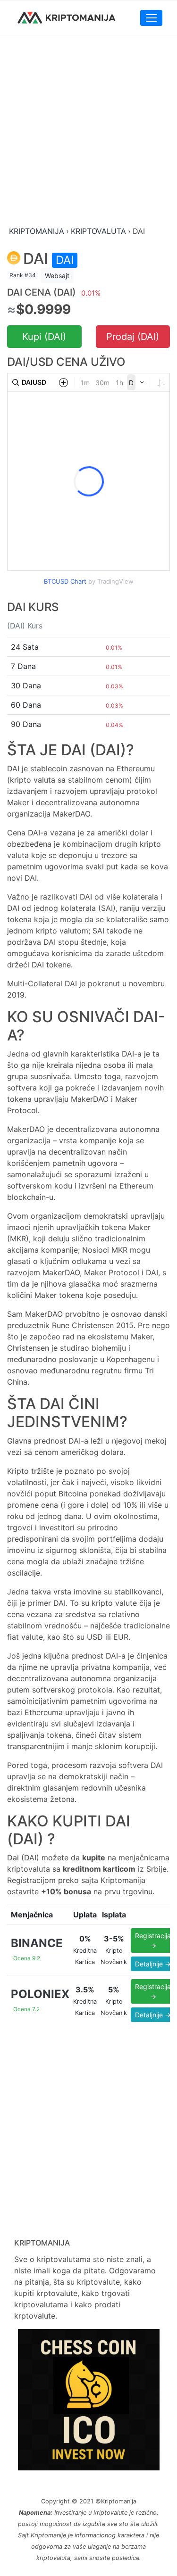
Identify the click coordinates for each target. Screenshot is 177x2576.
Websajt (57, 276)
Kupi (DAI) (44, 337)
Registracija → (153, 1940)
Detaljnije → (153, 1964)
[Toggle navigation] (151, 18)
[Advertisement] (88, 131)
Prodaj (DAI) (133, 337)
